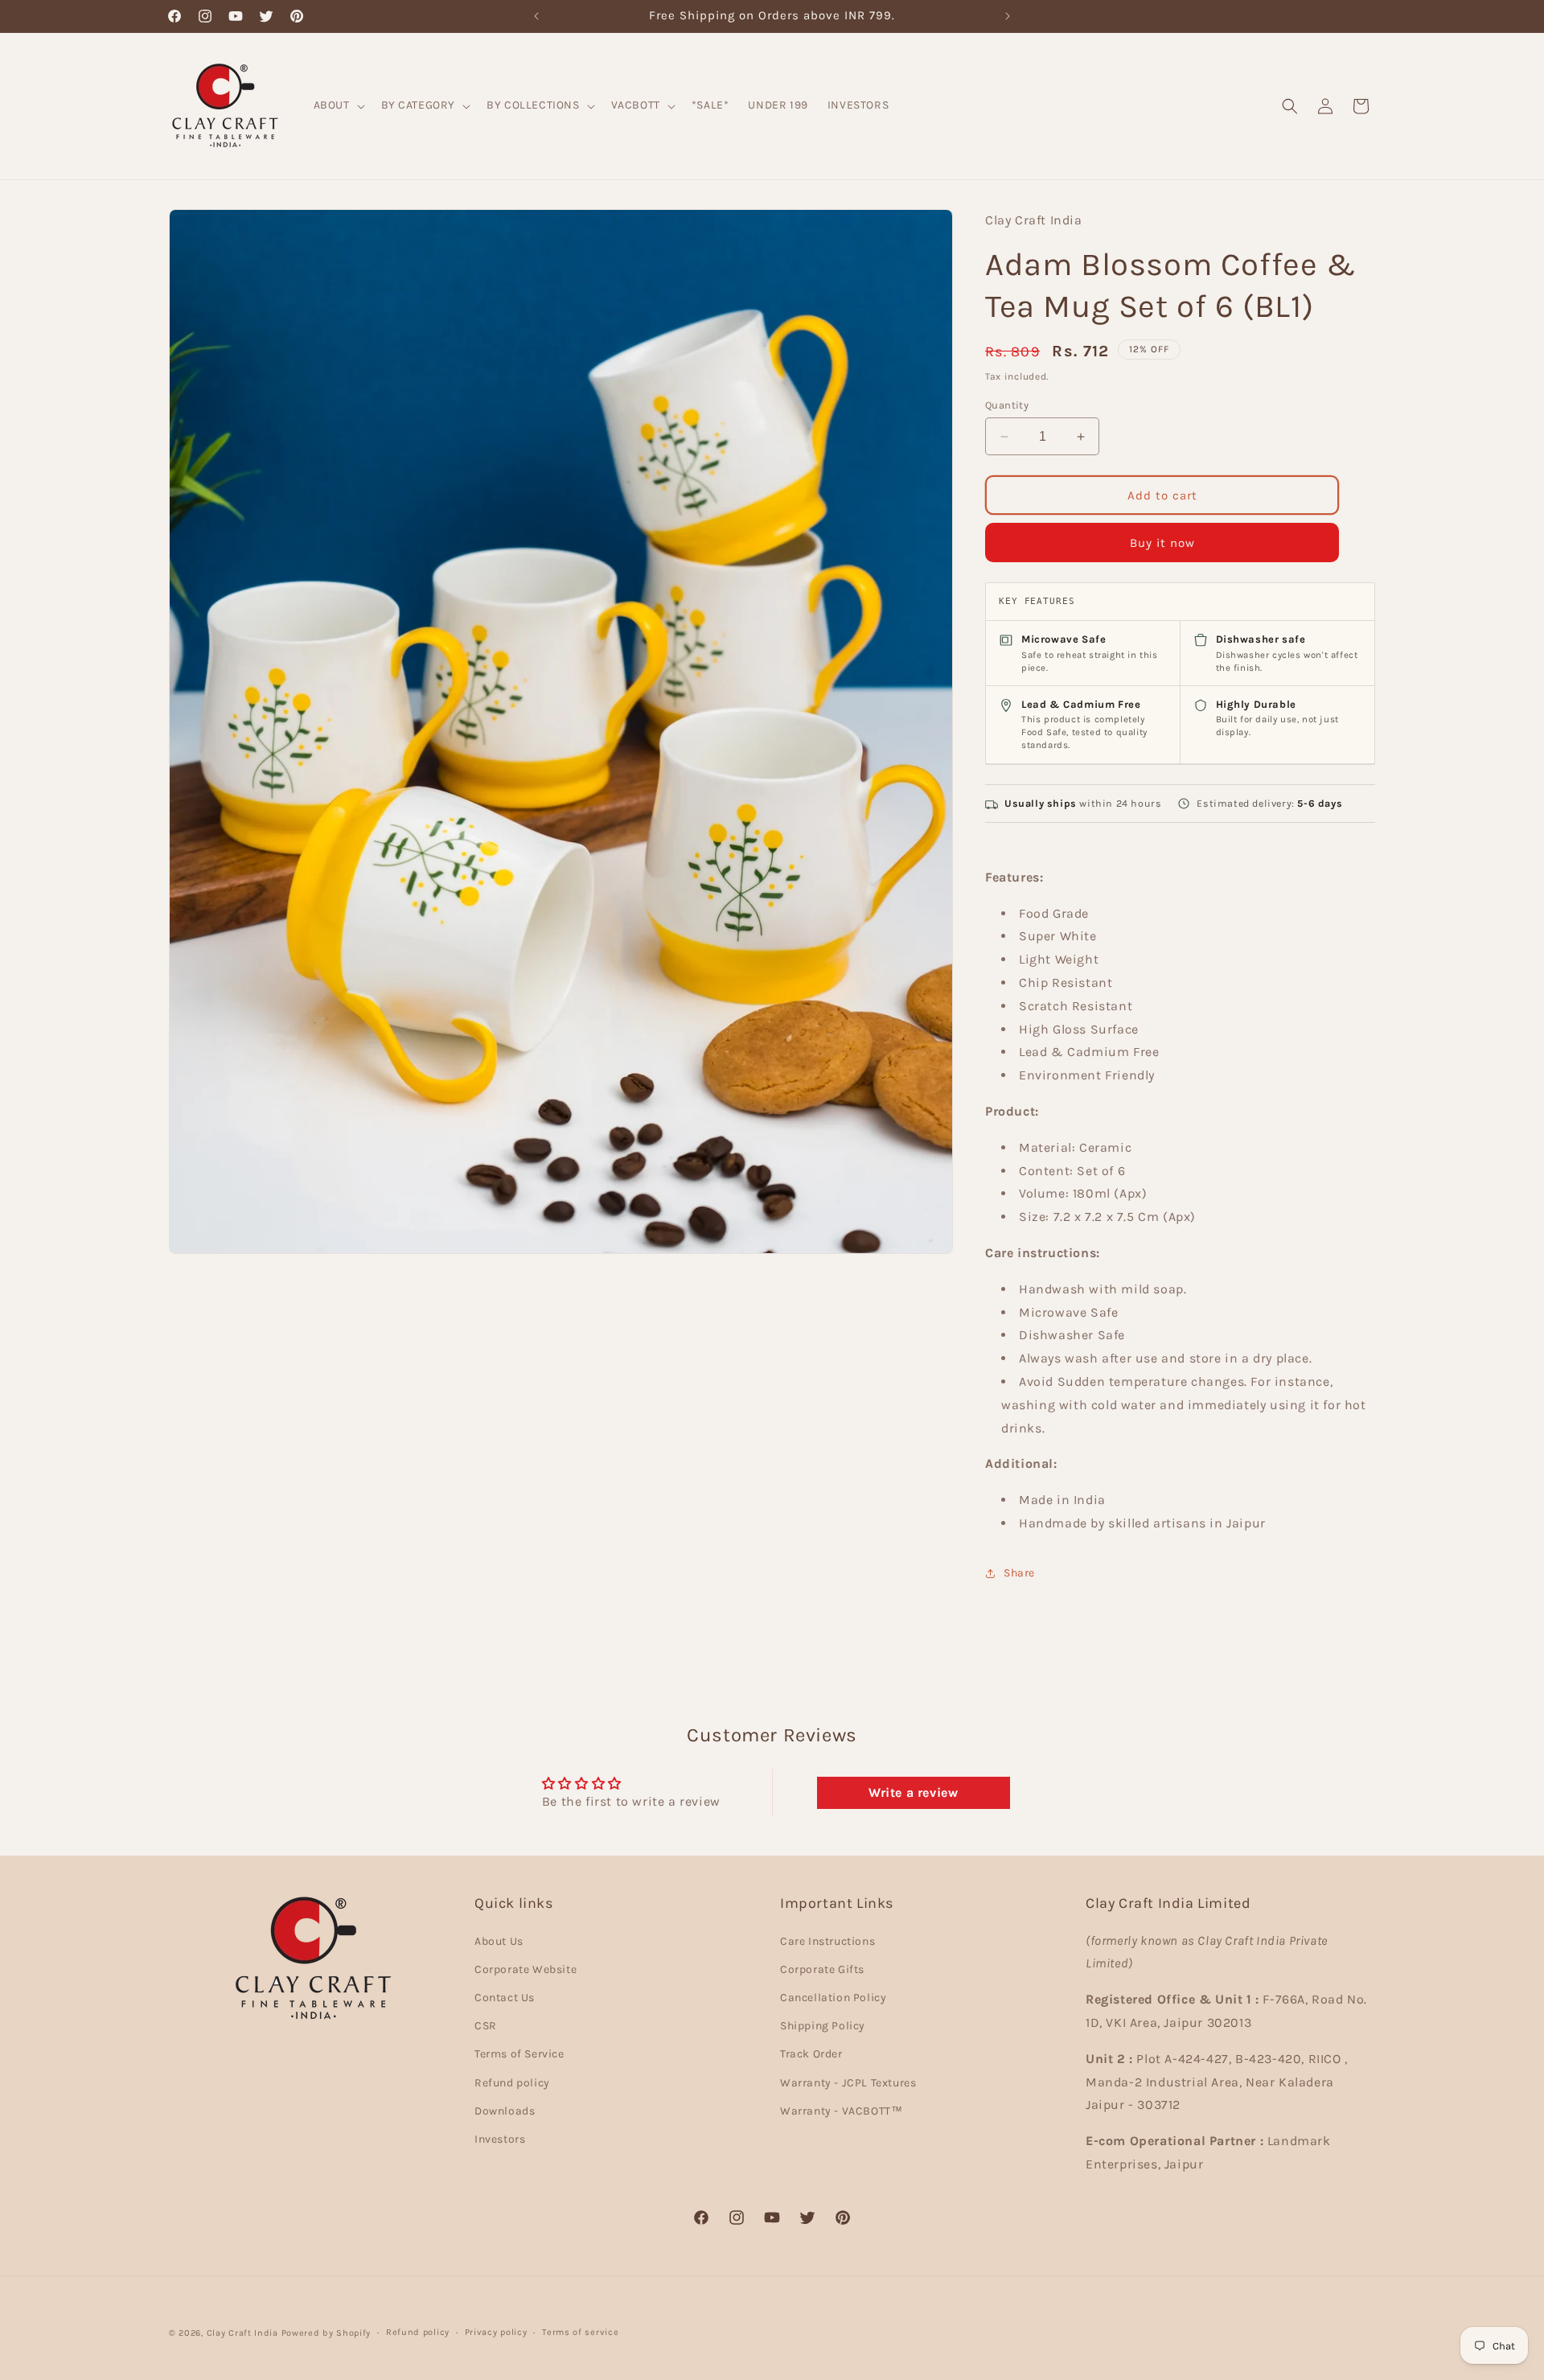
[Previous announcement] (536, 16)
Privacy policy (496, 2332)
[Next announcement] (1008, 16)
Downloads (505, 2110)
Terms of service (580, 2332)
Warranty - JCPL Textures (848, 2082)
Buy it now (1162, 543)
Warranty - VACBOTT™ (841, 2110)
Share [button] (1019, 1573)
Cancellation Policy (833, 1998)
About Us (499, 1940)
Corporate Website (526, 1969)
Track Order (811, 2054)
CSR (486, 2026)
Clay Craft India (242, 2333)
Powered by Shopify (326, 2333)
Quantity (1007, 405)
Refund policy (512, 2082)
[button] (338, 105)
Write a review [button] (913, 1792)
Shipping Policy (823, 2026)
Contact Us (505, 1998)
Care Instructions (827, 1940)
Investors (500, 2138)
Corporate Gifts (822, 1969)
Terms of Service (519, 2054)
